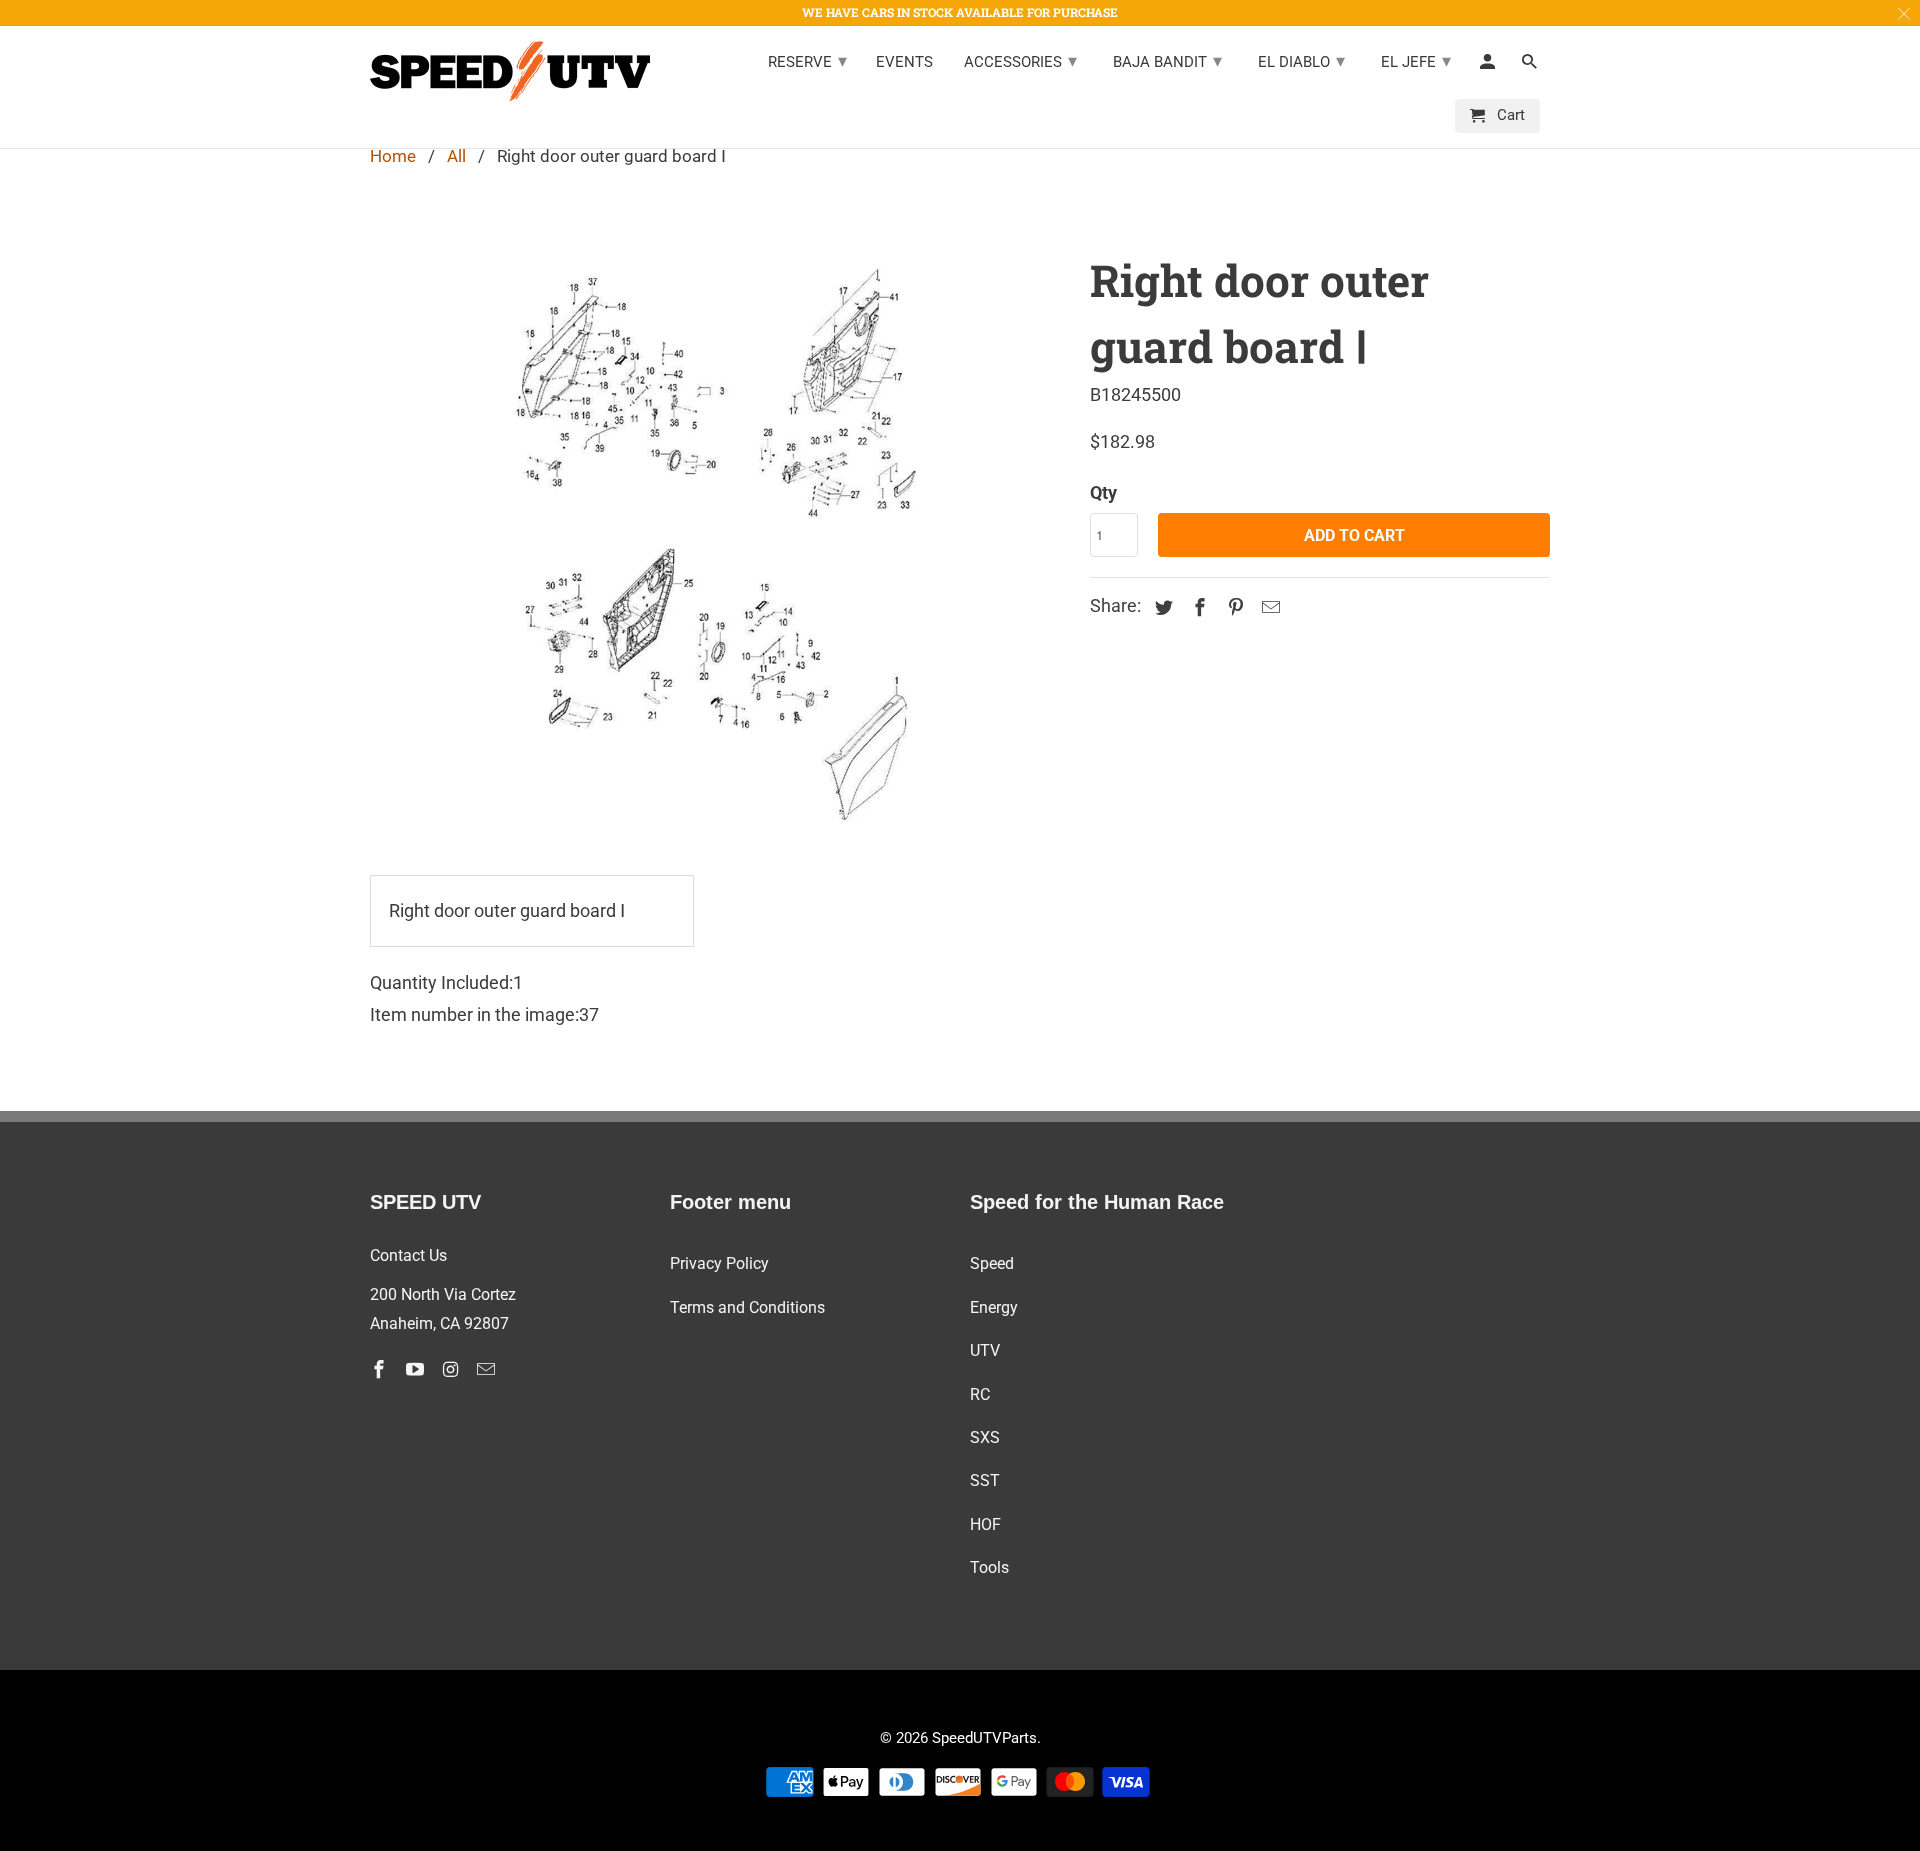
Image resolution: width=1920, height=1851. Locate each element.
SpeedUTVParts (984, 1738)
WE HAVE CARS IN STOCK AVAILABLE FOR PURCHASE (960, 12)
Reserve (807, 60)
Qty (1103, 492)
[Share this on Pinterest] (1233, 607)
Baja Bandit (1167, 60)
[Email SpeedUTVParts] (488, 1369)
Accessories (1020, 60)
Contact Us (408, 1255)
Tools (989, 1567)
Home (393, 156)
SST (985, 1480)
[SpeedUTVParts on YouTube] (417, 1369)
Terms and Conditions (747, 1307)
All (456, 156)
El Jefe (1416, 60)
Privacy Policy (719, 1263)
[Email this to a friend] (1268, 607)
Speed (992, 1263)
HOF (985, 1524)
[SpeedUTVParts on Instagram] (453, 1369)
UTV (985, 1350)
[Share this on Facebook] (1197, 607)
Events (904, 62)
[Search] (1531, 66)
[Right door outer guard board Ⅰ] (720, 543)
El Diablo (1301, 60)
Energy (994, 1307)
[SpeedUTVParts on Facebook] (381, 1369)
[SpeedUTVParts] (510, 71)
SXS (985, 1437)
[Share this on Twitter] (1161, 607)
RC (980, 1394)
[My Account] (1489, 66)
